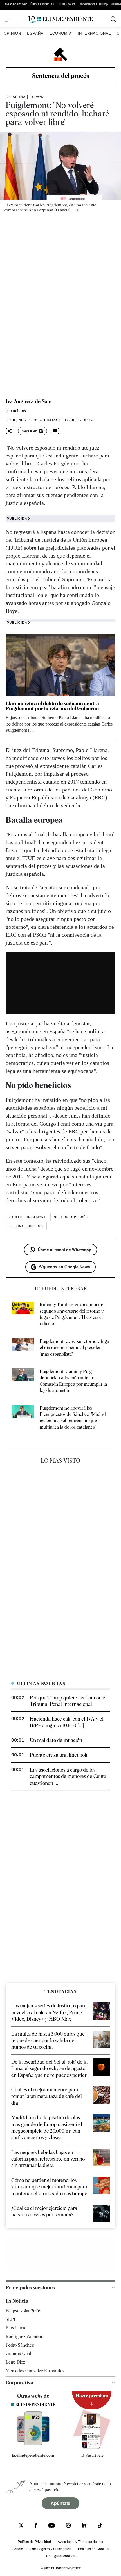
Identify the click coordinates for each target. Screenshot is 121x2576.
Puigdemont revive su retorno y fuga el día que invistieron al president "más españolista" (74, 1348)
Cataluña (16, 97)
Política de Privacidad (34, 2541)
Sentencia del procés (61, 76)
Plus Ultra (15, 2328)
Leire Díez (15, 2362)
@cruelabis (16, 411)
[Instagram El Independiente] (68, 2526)
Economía (61, 33)
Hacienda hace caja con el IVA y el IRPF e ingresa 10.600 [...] (67, 1722)
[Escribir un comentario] (55, 431)
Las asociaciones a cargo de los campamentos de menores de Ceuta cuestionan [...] (68, 1776)
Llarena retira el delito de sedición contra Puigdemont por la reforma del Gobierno (52, 706)
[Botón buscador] (114, 19)
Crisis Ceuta (66, 4)
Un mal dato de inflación (56, 1740)
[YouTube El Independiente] (52, 2526)
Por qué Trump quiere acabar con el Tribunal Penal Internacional (68, 1701)
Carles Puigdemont (27, 1217)
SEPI (10, 2319)
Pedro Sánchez (20, 2345)
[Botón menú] (8, 19)
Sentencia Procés (71, 1217)
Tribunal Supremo (26, 1226)
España (35, 33)
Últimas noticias (42, 4)
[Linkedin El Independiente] (84, 2526)
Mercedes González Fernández (35, 2371)
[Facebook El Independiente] (36, 2526)
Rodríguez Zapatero (24, 2337)
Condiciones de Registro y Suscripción (42, 2549)
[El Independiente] (60, 19)
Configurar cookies (61, 2556)
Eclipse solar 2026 (23, 2311)
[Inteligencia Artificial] (33, 2444)
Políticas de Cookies (94, 2549)
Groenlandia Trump (93, 4)
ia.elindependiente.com (33, 2455)
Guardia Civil (18, 2353)
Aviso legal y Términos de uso (80, 2541)
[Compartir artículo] (10, 431)
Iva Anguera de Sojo (29, 401)
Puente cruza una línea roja (59, 1755)
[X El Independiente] (21, 2526)
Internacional (94, 33)
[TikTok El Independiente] (100, 2527)
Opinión (12, 33)
